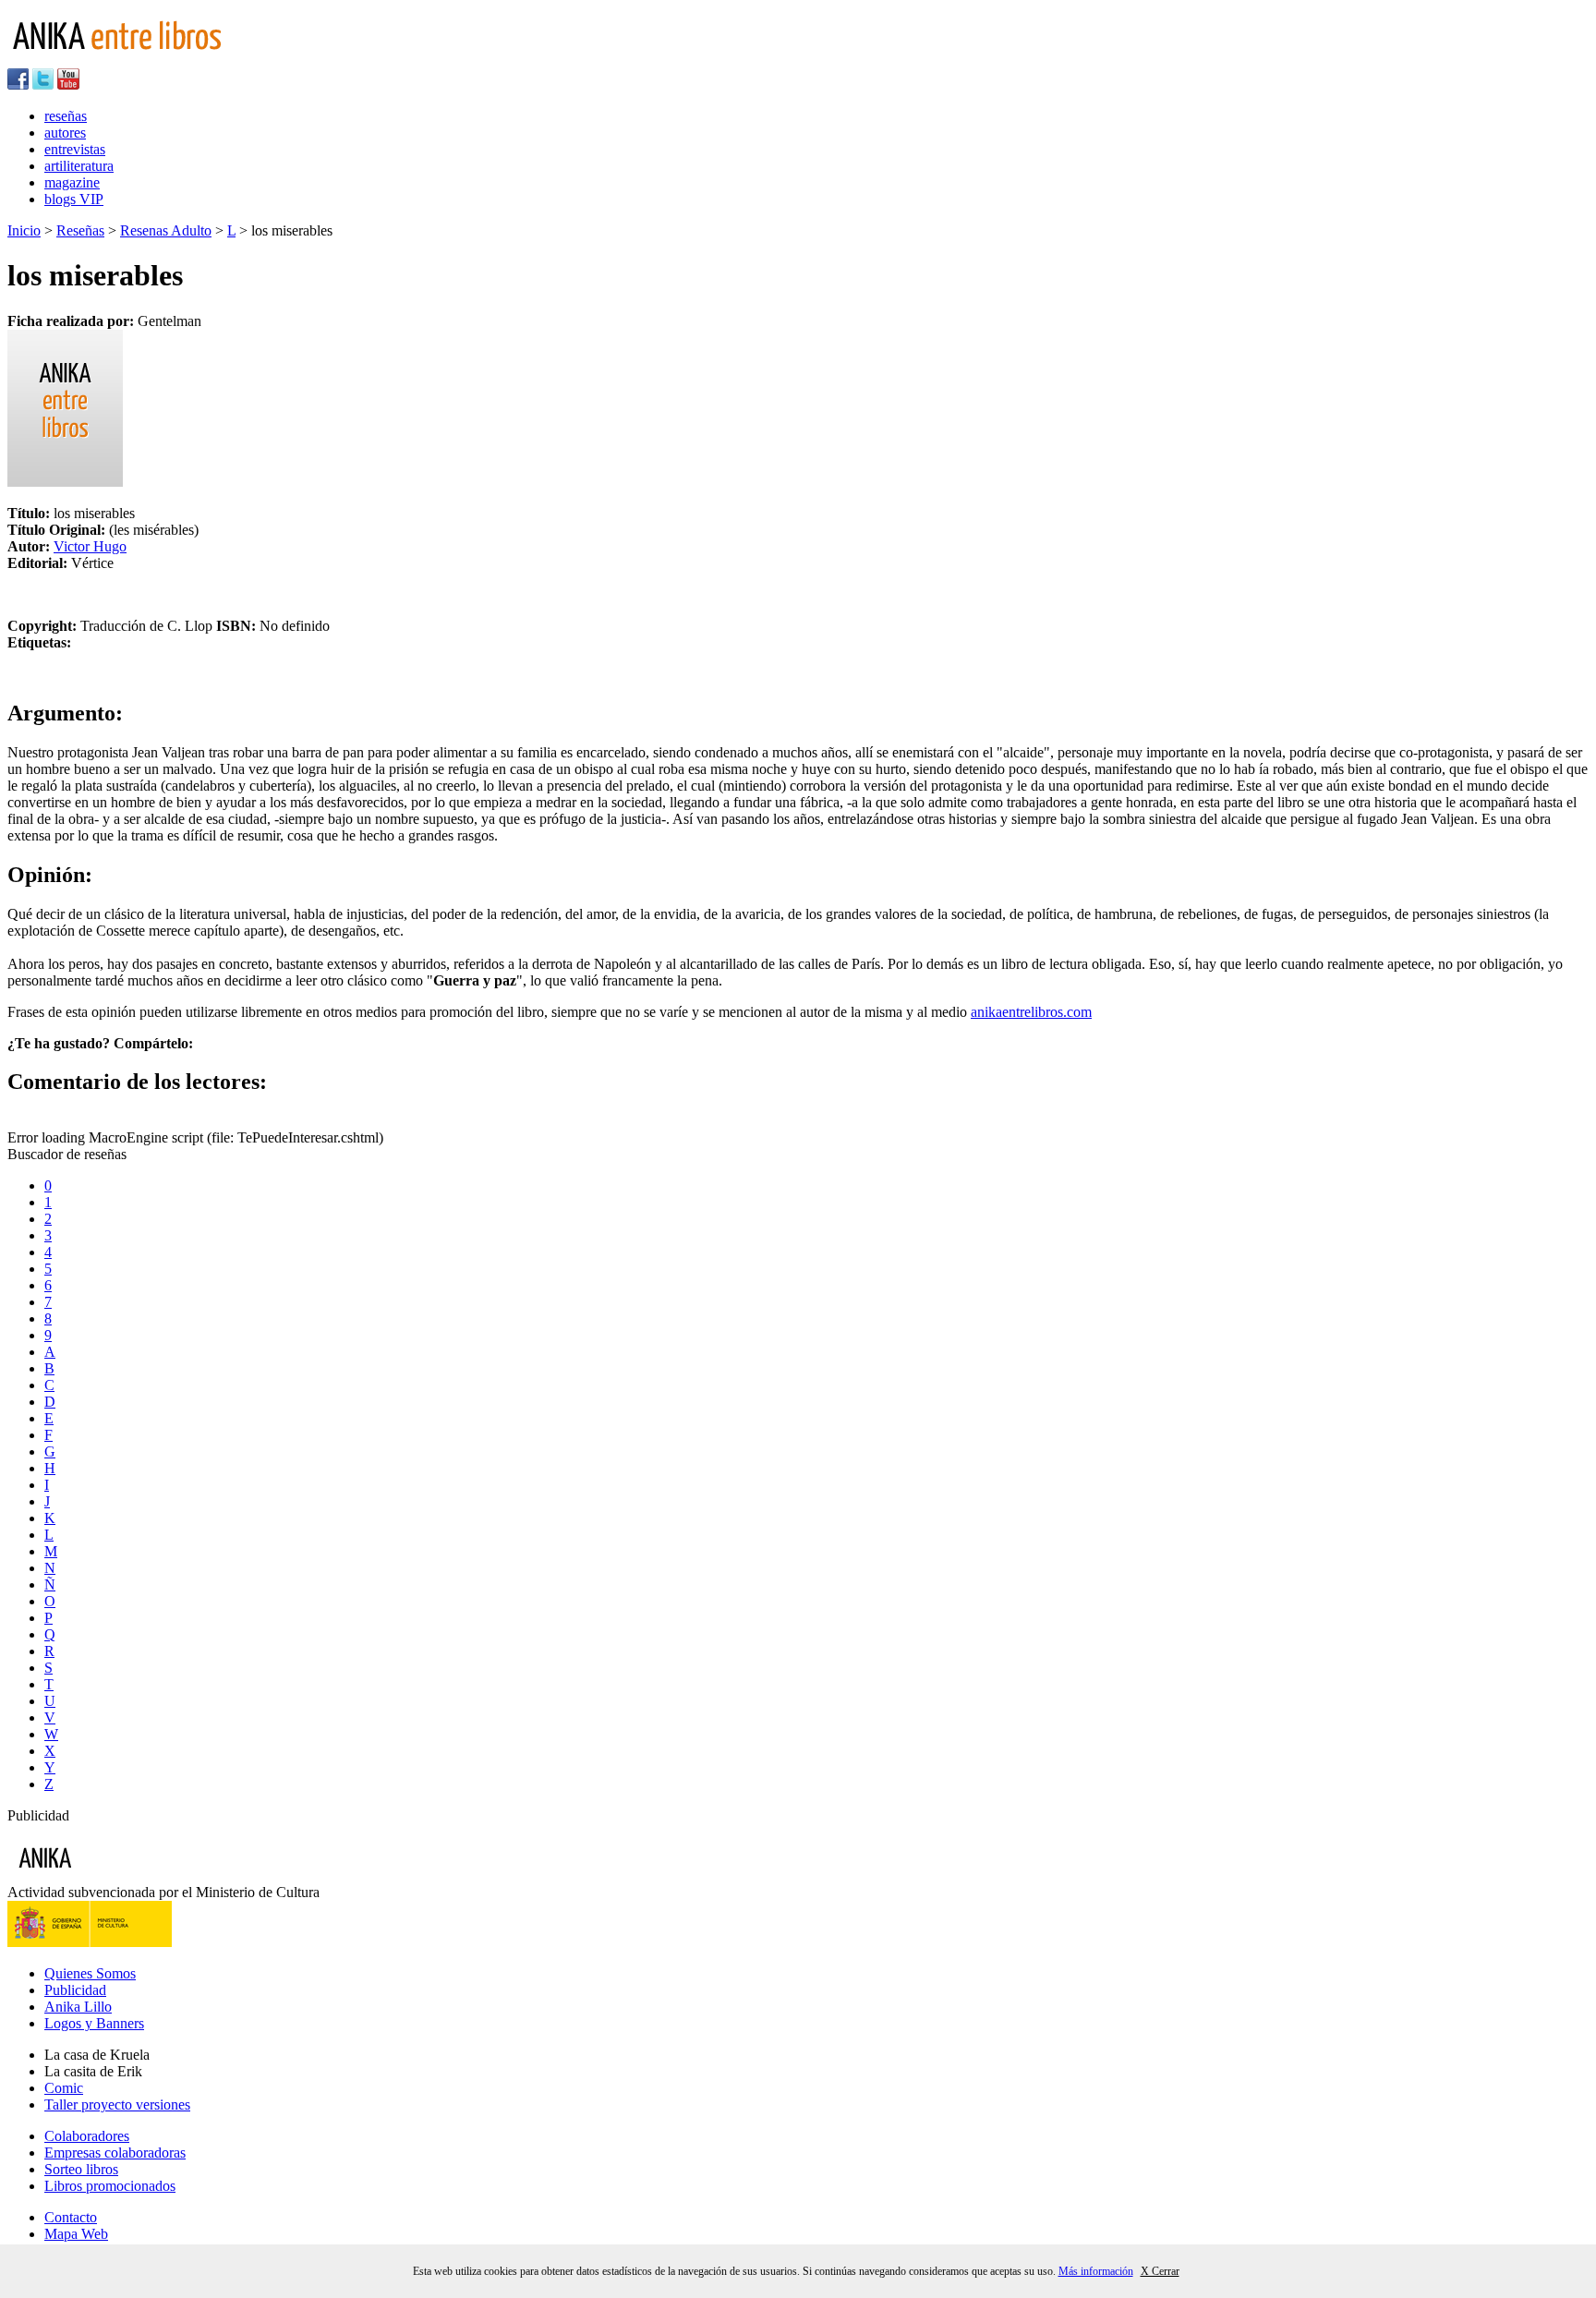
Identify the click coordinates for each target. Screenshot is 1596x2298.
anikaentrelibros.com (1031, 1012)
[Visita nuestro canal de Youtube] (68, 85)
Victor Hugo (90, 546)
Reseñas (80, 230)
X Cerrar (1160, 2271)
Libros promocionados (110, 2186)
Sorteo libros (81, 2169)
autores (65, 133)
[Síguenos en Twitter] (43, 85)
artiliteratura (79, 166)
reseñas (66, 116)
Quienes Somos (90, 1973)
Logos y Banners (94, 2023)
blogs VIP (74, 199)
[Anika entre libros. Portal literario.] (128, 60)
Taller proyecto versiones (117, 2104)
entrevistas (75, 149)
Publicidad (75, 1990)
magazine (72, 182)
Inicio (24, 230)
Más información (1096, 2271)
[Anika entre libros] (103, 1875)
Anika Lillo (78, 2007)
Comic (64, 2088)
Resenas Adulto (166, 230)
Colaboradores (87, 2136)
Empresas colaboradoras (115, 2153)
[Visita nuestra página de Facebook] (18, 85)
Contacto (71, 2217)
